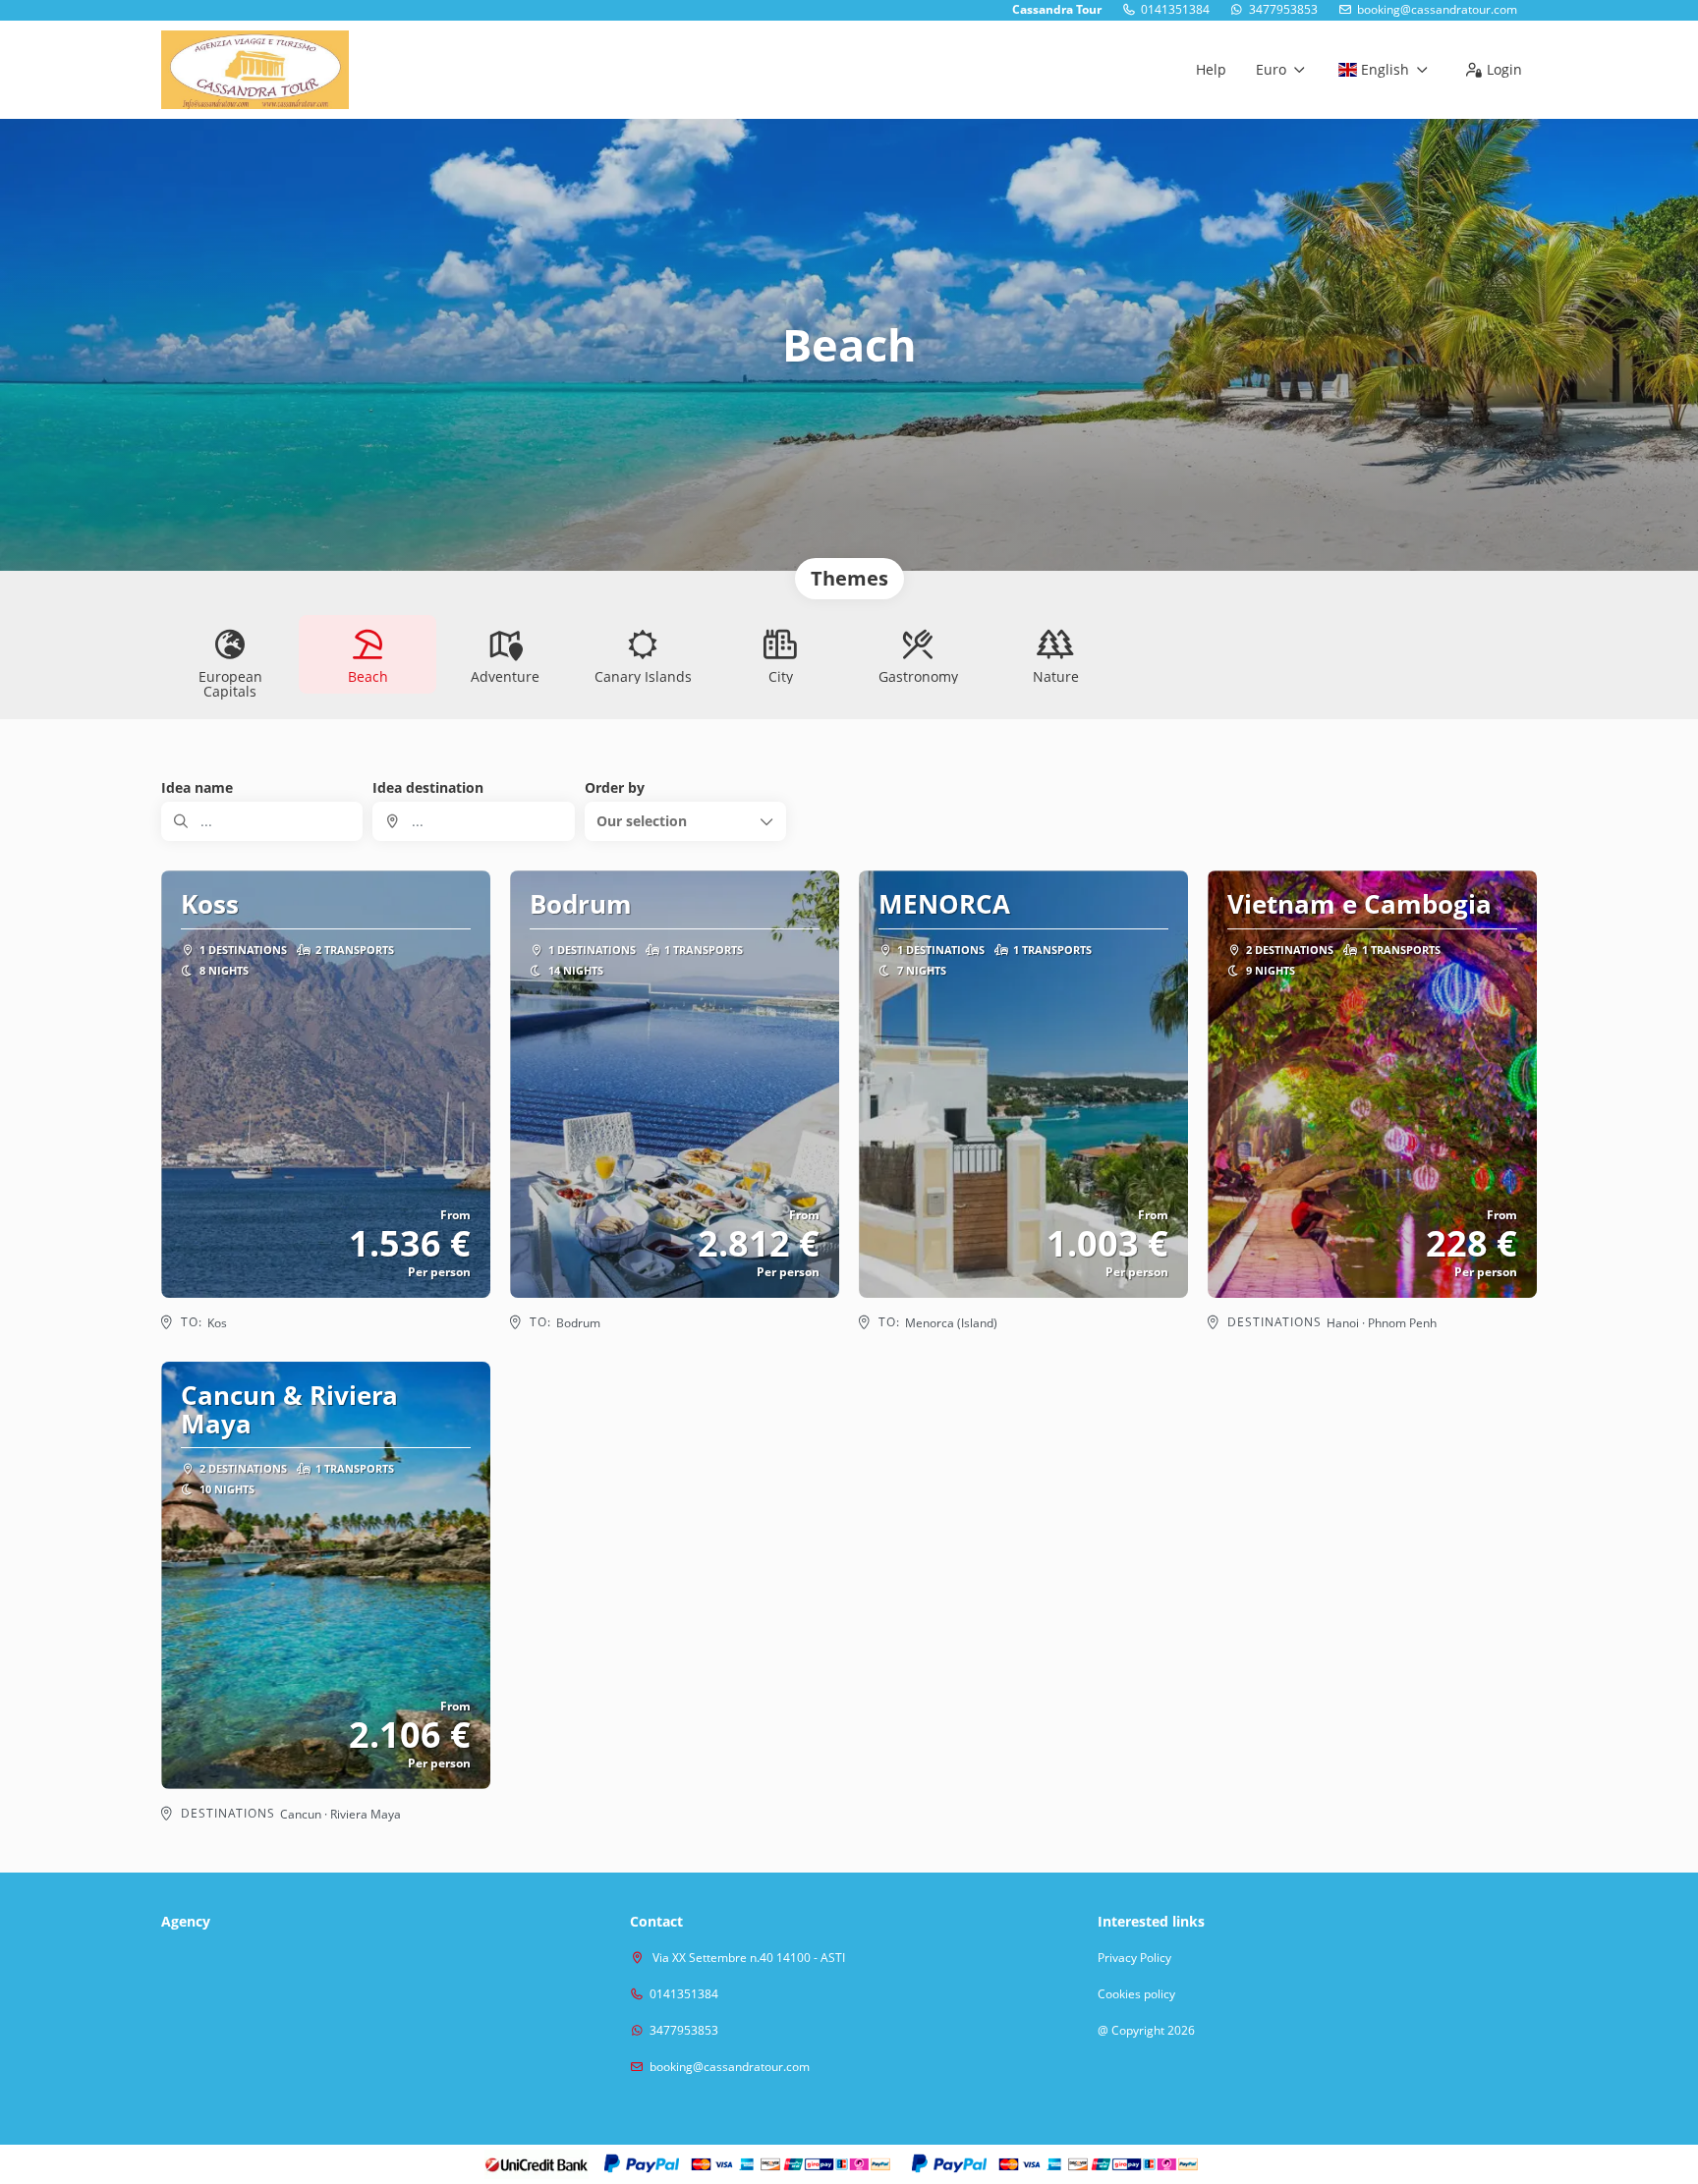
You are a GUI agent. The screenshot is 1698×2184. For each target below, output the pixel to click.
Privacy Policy (1134, 1958)
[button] (685, 821)
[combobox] (473, 821)
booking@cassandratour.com (1437, 10)
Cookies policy (1136, 1994)
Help (1211, 69)
